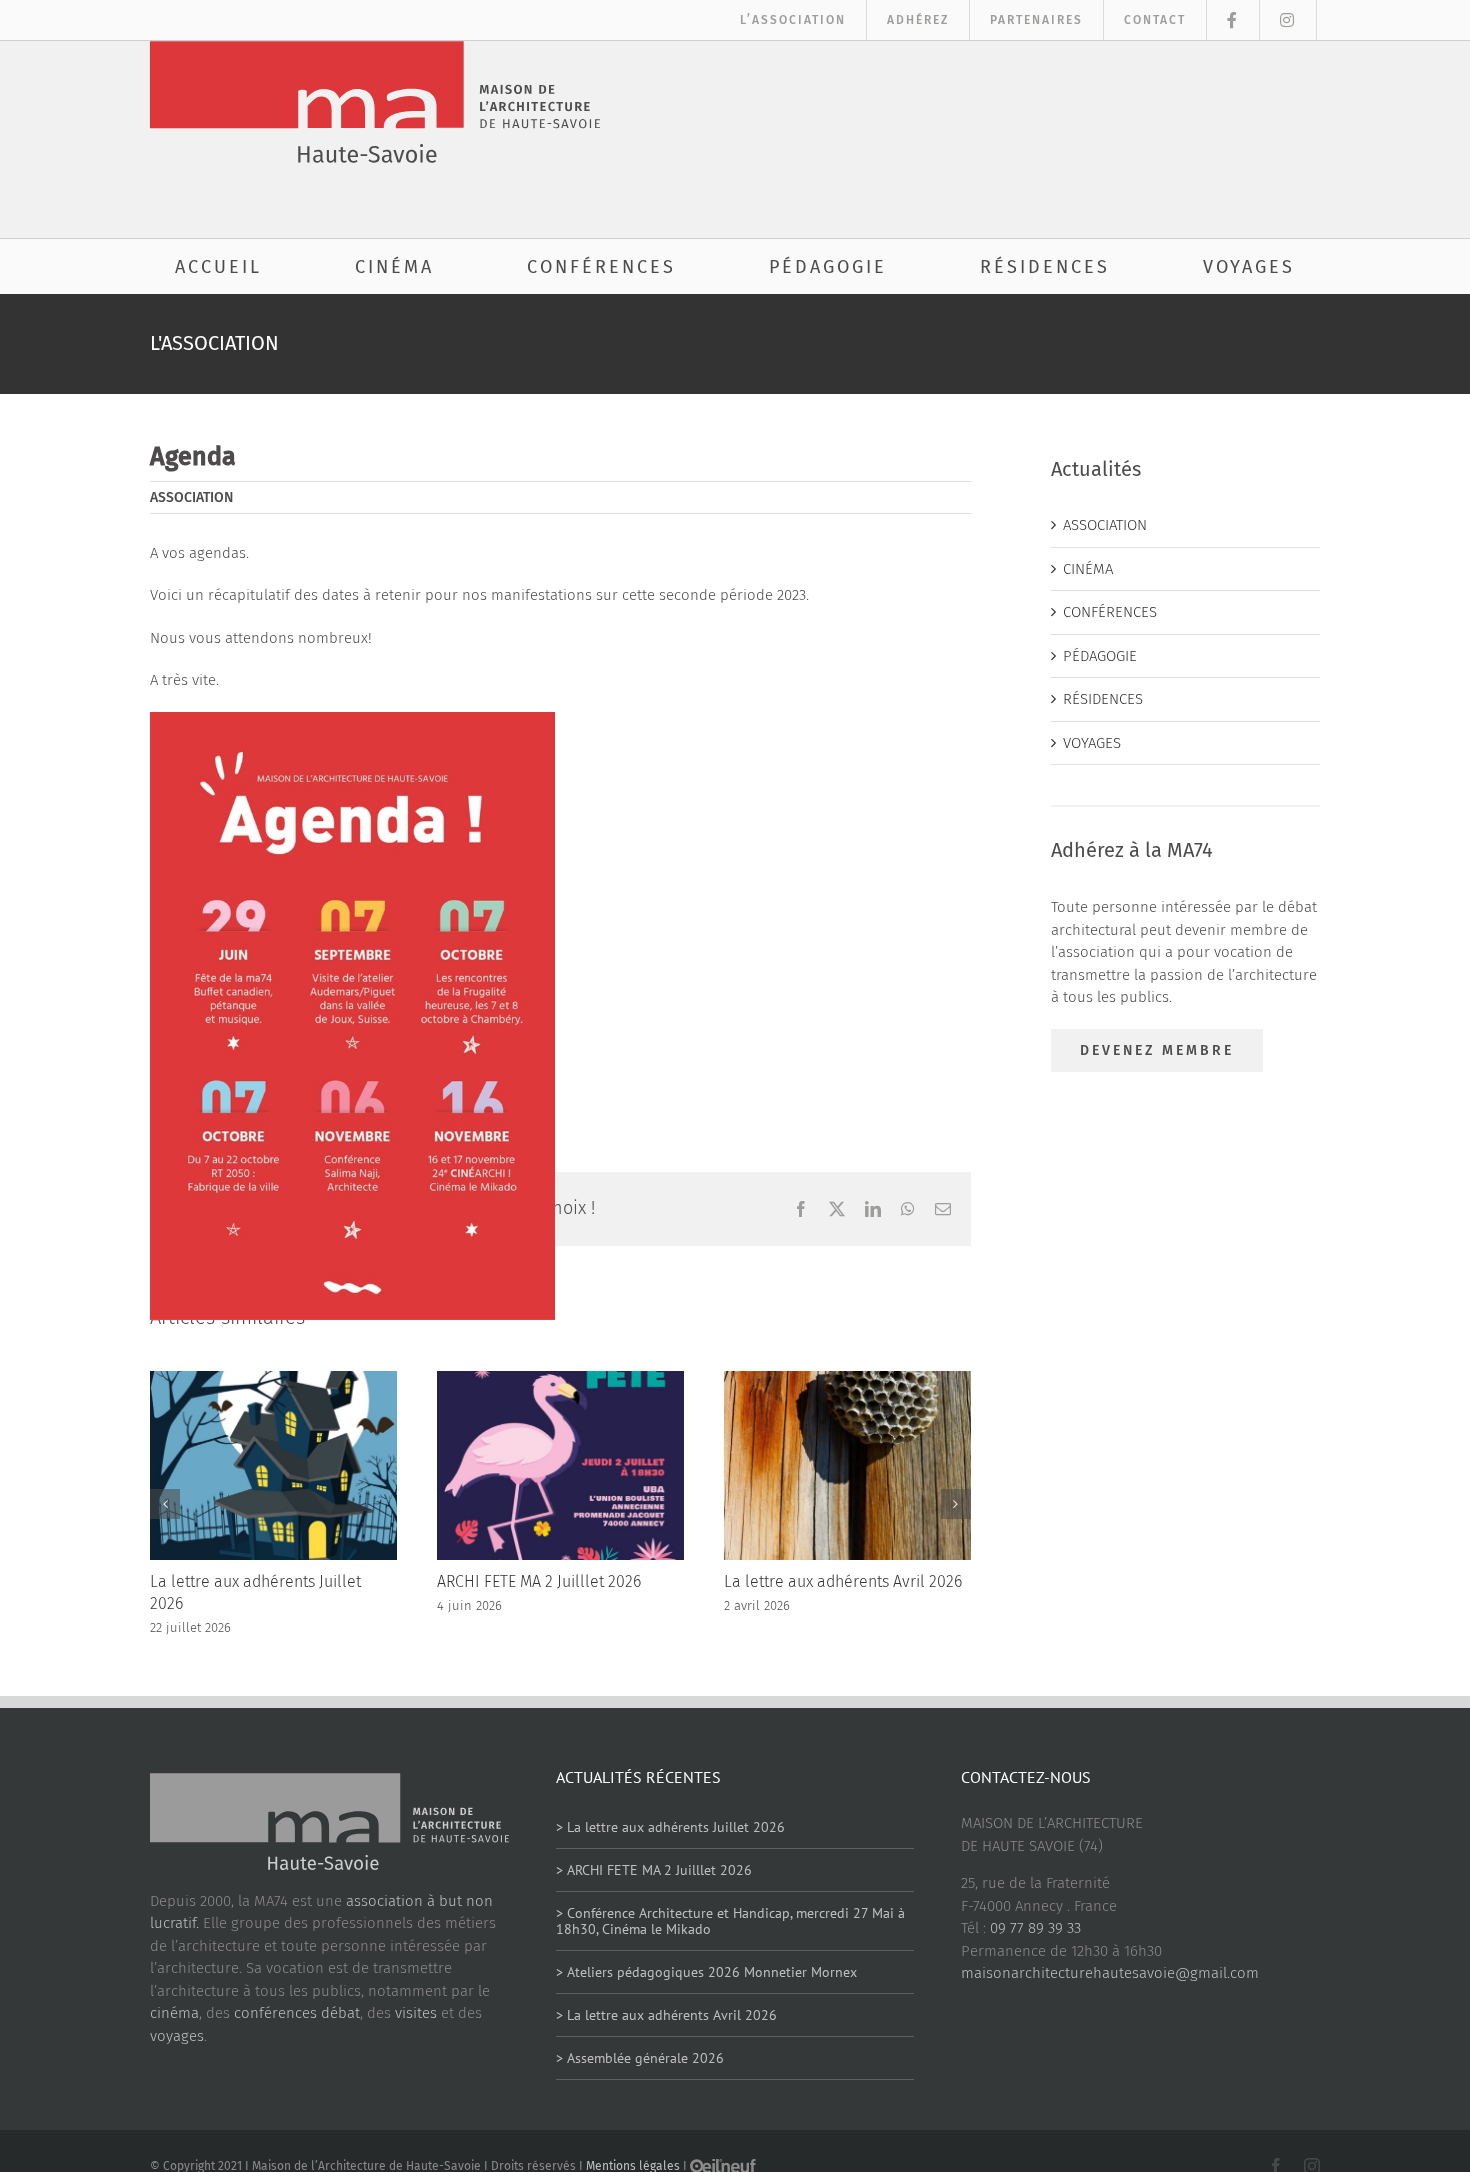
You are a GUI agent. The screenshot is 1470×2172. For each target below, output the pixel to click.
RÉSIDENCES (1103, 699)
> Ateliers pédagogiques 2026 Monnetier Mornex (706, 1972)
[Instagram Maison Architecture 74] (1288, 20)
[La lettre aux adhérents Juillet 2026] (273, 1380)
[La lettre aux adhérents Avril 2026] (847, 1380)
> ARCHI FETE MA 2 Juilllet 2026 (654, 1870)
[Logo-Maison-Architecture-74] (375, 48)
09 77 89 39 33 (1035, 1928)
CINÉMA (1088, 569)
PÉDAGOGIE (1100, 656)
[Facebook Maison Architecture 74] (1233, 20)
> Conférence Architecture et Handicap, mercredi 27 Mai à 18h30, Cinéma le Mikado (730, 1921)
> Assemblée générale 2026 (640, 2058)
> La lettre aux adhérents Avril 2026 (666, 2015)
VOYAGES (1092, 743)
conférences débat (297, 2013)
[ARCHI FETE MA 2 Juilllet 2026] (560, 1380)
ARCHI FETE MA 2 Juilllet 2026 (539, 1581)
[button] (165, 1504)
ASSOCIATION (191, 497)
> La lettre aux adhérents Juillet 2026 (670, 1827)
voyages (177, 2036)
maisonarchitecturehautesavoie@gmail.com (1110, 1973)
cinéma (174, 2013)
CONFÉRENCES (1110, 612)
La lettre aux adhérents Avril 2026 (843, 1581)
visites (416, 2013)
